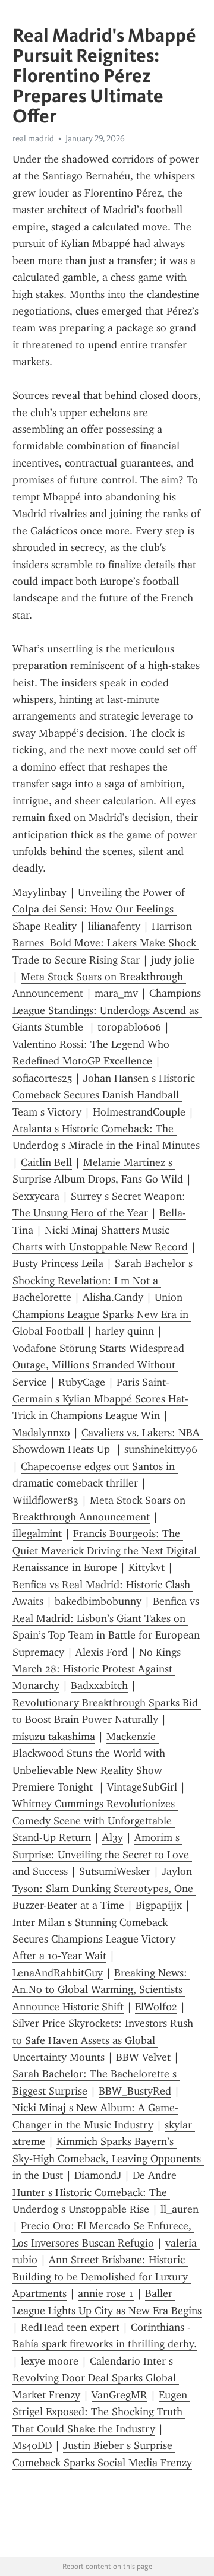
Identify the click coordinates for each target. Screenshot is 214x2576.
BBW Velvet (143, 2057)
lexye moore (50, 2361)
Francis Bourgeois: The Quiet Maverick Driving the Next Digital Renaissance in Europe (106, 1550)
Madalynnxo (41, 1433)
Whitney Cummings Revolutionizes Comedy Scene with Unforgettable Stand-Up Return (95, 1821)
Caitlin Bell (46, 1162)
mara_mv (116, 993)
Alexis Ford (102, 1652)
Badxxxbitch (99, 1685)
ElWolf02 (156, 2007)
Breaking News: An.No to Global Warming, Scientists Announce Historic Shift (101, 1990)
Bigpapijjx (159, 1905)
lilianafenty (114, 926)
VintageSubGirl (142, 1787)
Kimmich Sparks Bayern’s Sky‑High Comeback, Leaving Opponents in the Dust (108, 2158)
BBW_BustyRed (135, 2091)
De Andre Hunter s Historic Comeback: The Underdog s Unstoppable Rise (96, 2192)
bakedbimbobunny (98, 1601)
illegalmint (37, 1533)
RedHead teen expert (70, 2327)
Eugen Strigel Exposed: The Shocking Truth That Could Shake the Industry (101, 2412)
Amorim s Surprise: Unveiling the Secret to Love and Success (102, 1854)
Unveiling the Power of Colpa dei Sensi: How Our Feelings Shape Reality (100, 909)
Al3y (113, 1837)
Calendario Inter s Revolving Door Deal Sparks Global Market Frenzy (96, 2378)
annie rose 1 (106, 2293)
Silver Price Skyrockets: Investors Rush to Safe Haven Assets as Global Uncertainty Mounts (104, 2040)
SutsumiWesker (115, 1871)
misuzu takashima (54, 1737)
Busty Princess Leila (58, 1263)
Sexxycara (36, 1196)
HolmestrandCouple (139, 1112)
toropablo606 (129, 1027)
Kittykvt (147, 1567)
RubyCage (82, 1382)
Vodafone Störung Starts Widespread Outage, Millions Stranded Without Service (100, 1365)
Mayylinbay (40, 892)
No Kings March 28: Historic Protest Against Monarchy (98, 1669)
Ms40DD (32, 2445)
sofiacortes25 (42, 1078)
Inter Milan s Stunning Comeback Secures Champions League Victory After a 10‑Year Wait (95, 1939)
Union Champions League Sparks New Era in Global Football (102, 1314)
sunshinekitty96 (161, 1449)
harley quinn (125, 1331)
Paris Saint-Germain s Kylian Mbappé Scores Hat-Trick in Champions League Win (100, 1399)
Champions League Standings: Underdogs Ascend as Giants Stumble (108, 1010)
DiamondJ (98, 2175)
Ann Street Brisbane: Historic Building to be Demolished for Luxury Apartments (102, 2276)
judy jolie (173, 960)
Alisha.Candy (113, 1297)
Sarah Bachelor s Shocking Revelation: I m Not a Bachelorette (104, 1280)
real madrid (33, 138)
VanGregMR (119, 2395)
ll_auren (180, 2209)
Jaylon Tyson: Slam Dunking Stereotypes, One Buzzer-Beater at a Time (104, 1888)
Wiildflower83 (45, 1500)
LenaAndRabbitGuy (58, 1973)
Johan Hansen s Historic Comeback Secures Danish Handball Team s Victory (105, 1095)
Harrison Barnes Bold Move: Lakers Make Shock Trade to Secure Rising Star (106, 943)
